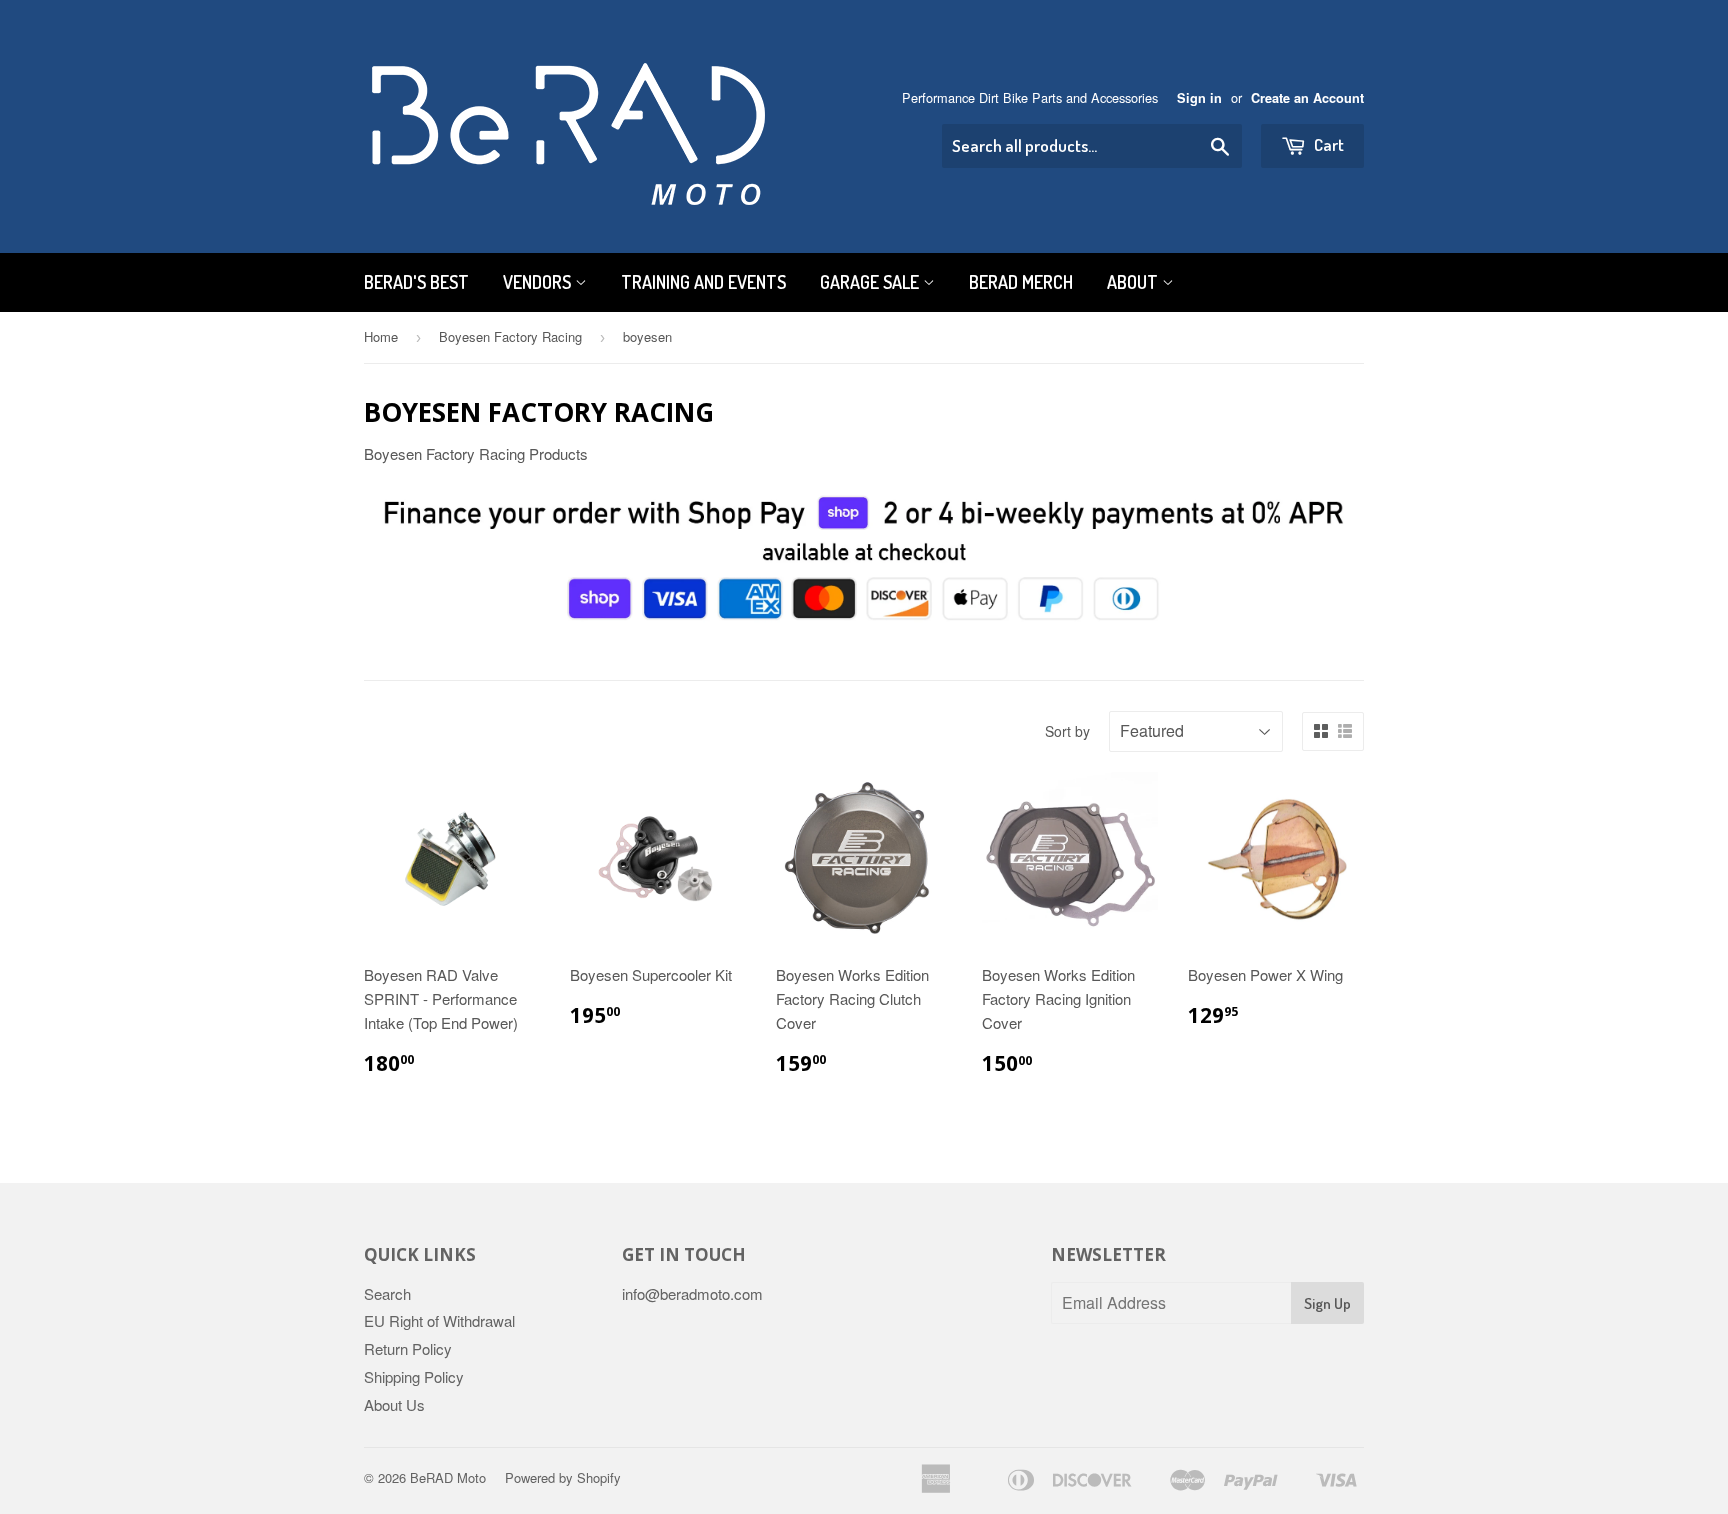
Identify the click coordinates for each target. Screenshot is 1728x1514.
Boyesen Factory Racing (510, 336)
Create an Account (1307, 98)
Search (387, 1293)
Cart (1327, 144)
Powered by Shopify (563, 1477)
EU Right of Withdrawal (439, 1320)
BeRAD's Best (416, 282)
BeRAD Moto (448, 1477)
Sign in (1199, 98)
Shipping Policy (414, 1376)
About (1134, 282)
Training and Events (703, 282)
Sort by (1067, 731)
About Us (394, 1404)
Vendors (539, 282)
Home (381, 336)
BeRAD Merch (1021, 282)
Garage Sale (871, 282)
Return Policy (408, 1348)
